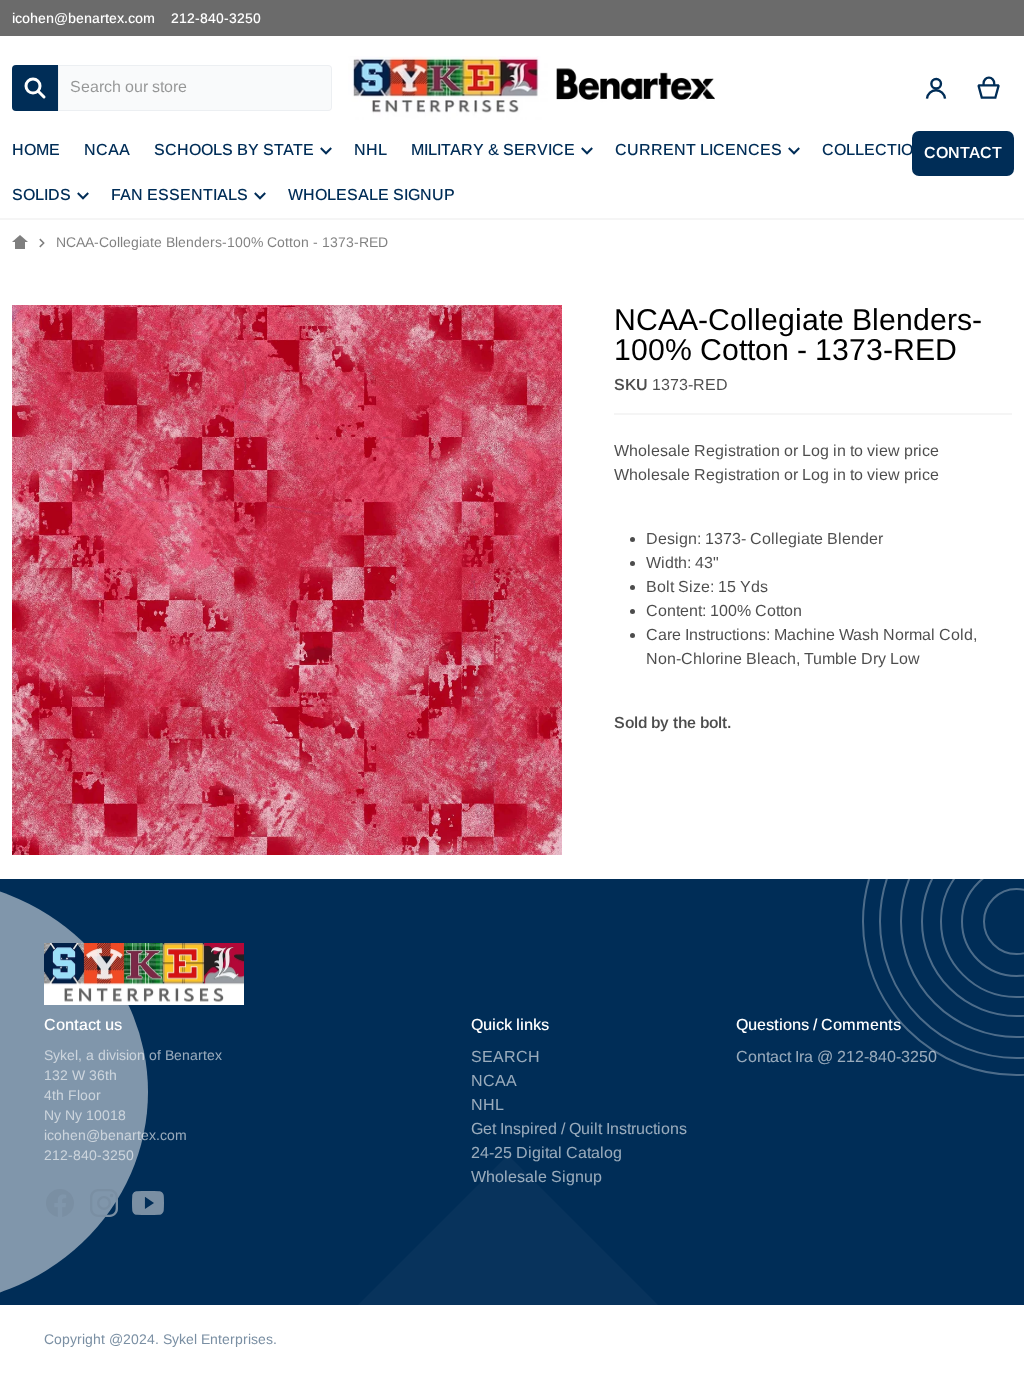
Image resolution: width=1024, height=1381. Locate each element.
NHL (487, 1104)
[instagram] (104, 1203)
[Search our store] (35, 88)
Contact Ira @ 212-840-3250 (836, 1056)
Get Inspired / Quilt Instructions (579, 1128)
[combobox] (195, 88)
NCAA (494, 1080)
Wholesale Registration (697, 450)
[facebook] (60, 1203)
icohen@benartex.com (83, 18)
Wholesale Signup (536, 1176)
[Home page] (20, 243)
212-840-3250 (216, 18)
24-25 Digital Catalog (546, 1152)
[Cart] (989, 88)
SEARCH (505, 1056)
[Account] (936, 88)
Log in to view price (870, 450)
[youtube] (148, 1203)
